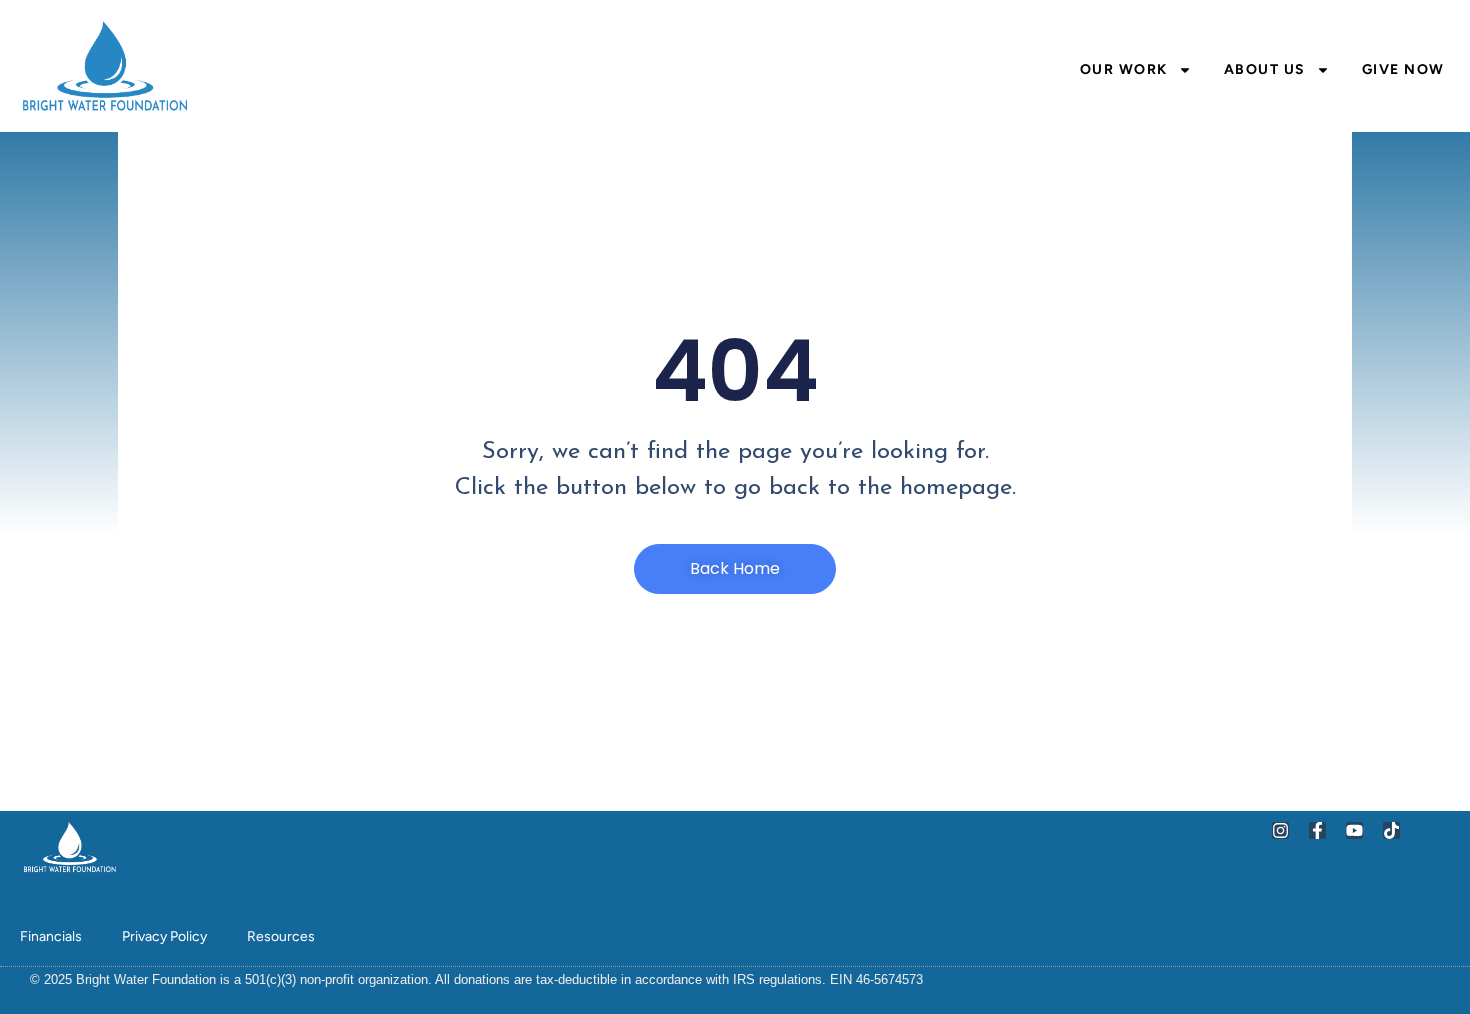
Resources (281, 936)
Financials (51, 936)
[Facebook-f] (1317, 830)
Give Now (1403, 69)
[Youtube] (1354, 830)
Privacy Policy (164, 936)
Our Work (1124, 69)
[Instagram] (1280, 830)
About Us (1265, 69)
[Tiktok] (1391, 830)
